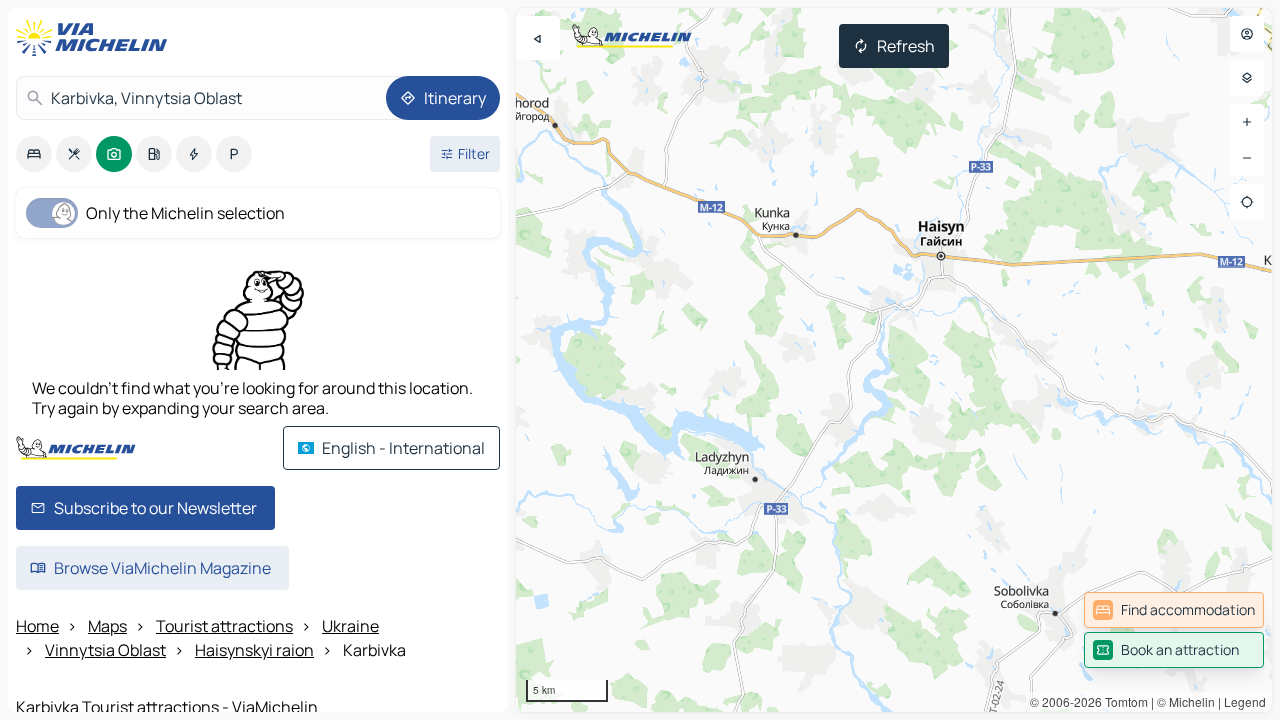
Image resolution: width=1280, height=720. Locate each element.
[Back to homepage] (96, 38)
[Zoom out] (1247, 158)
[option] (34, 154)
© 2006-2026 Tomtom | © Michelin (1122, 701)
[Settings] (1247, 78)
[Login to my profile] (1247, 34)
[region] (894, 360)
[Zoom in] (1247, 122)
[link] (1174, 610)
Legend (1245, 701)
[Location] (1247, 202)
